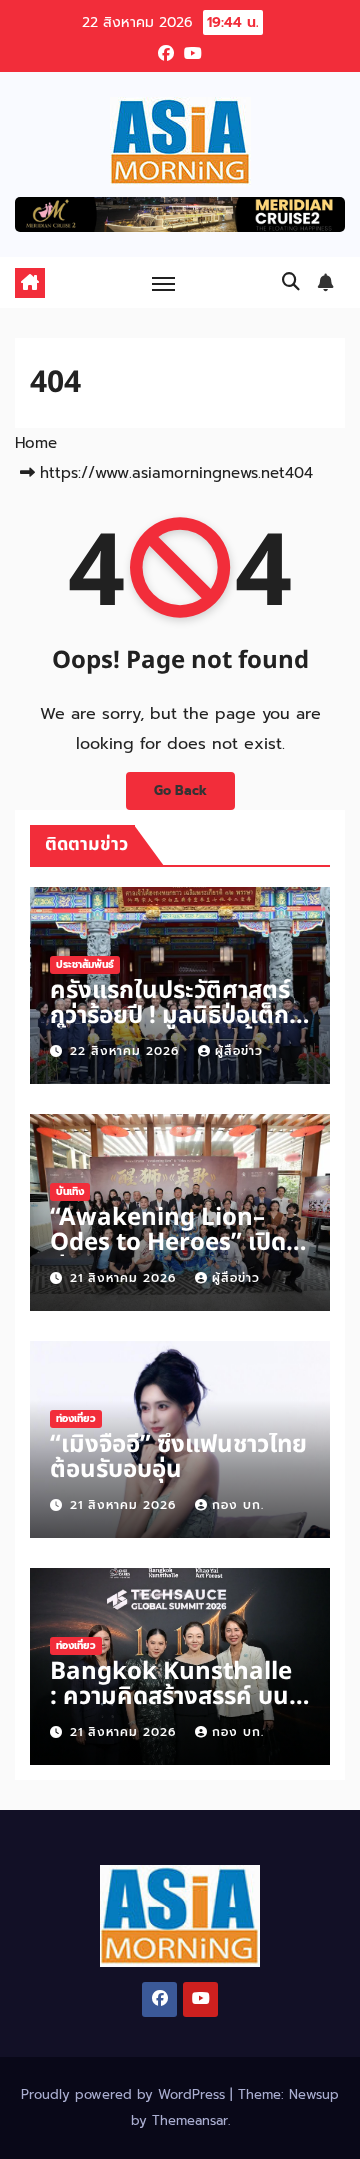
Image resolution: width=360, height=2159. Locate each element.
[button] (291, 282)
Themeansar (190, 2120)
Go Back (180, 790)
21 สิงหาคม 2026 (125, 1278)
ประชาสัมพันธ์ (85, 964)
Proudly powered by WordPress (125, 2094)
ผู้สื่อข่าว (239, 1051)
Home (36, 443)
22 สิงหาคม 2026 (127, 1051)
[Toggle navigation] (164, 283)
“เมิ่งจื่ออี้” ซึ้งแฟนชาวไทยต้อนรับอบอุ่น (178, 1457)
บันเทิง (70, 1191)
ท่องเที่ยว (76, 1418)
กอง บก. (238, 1505)
